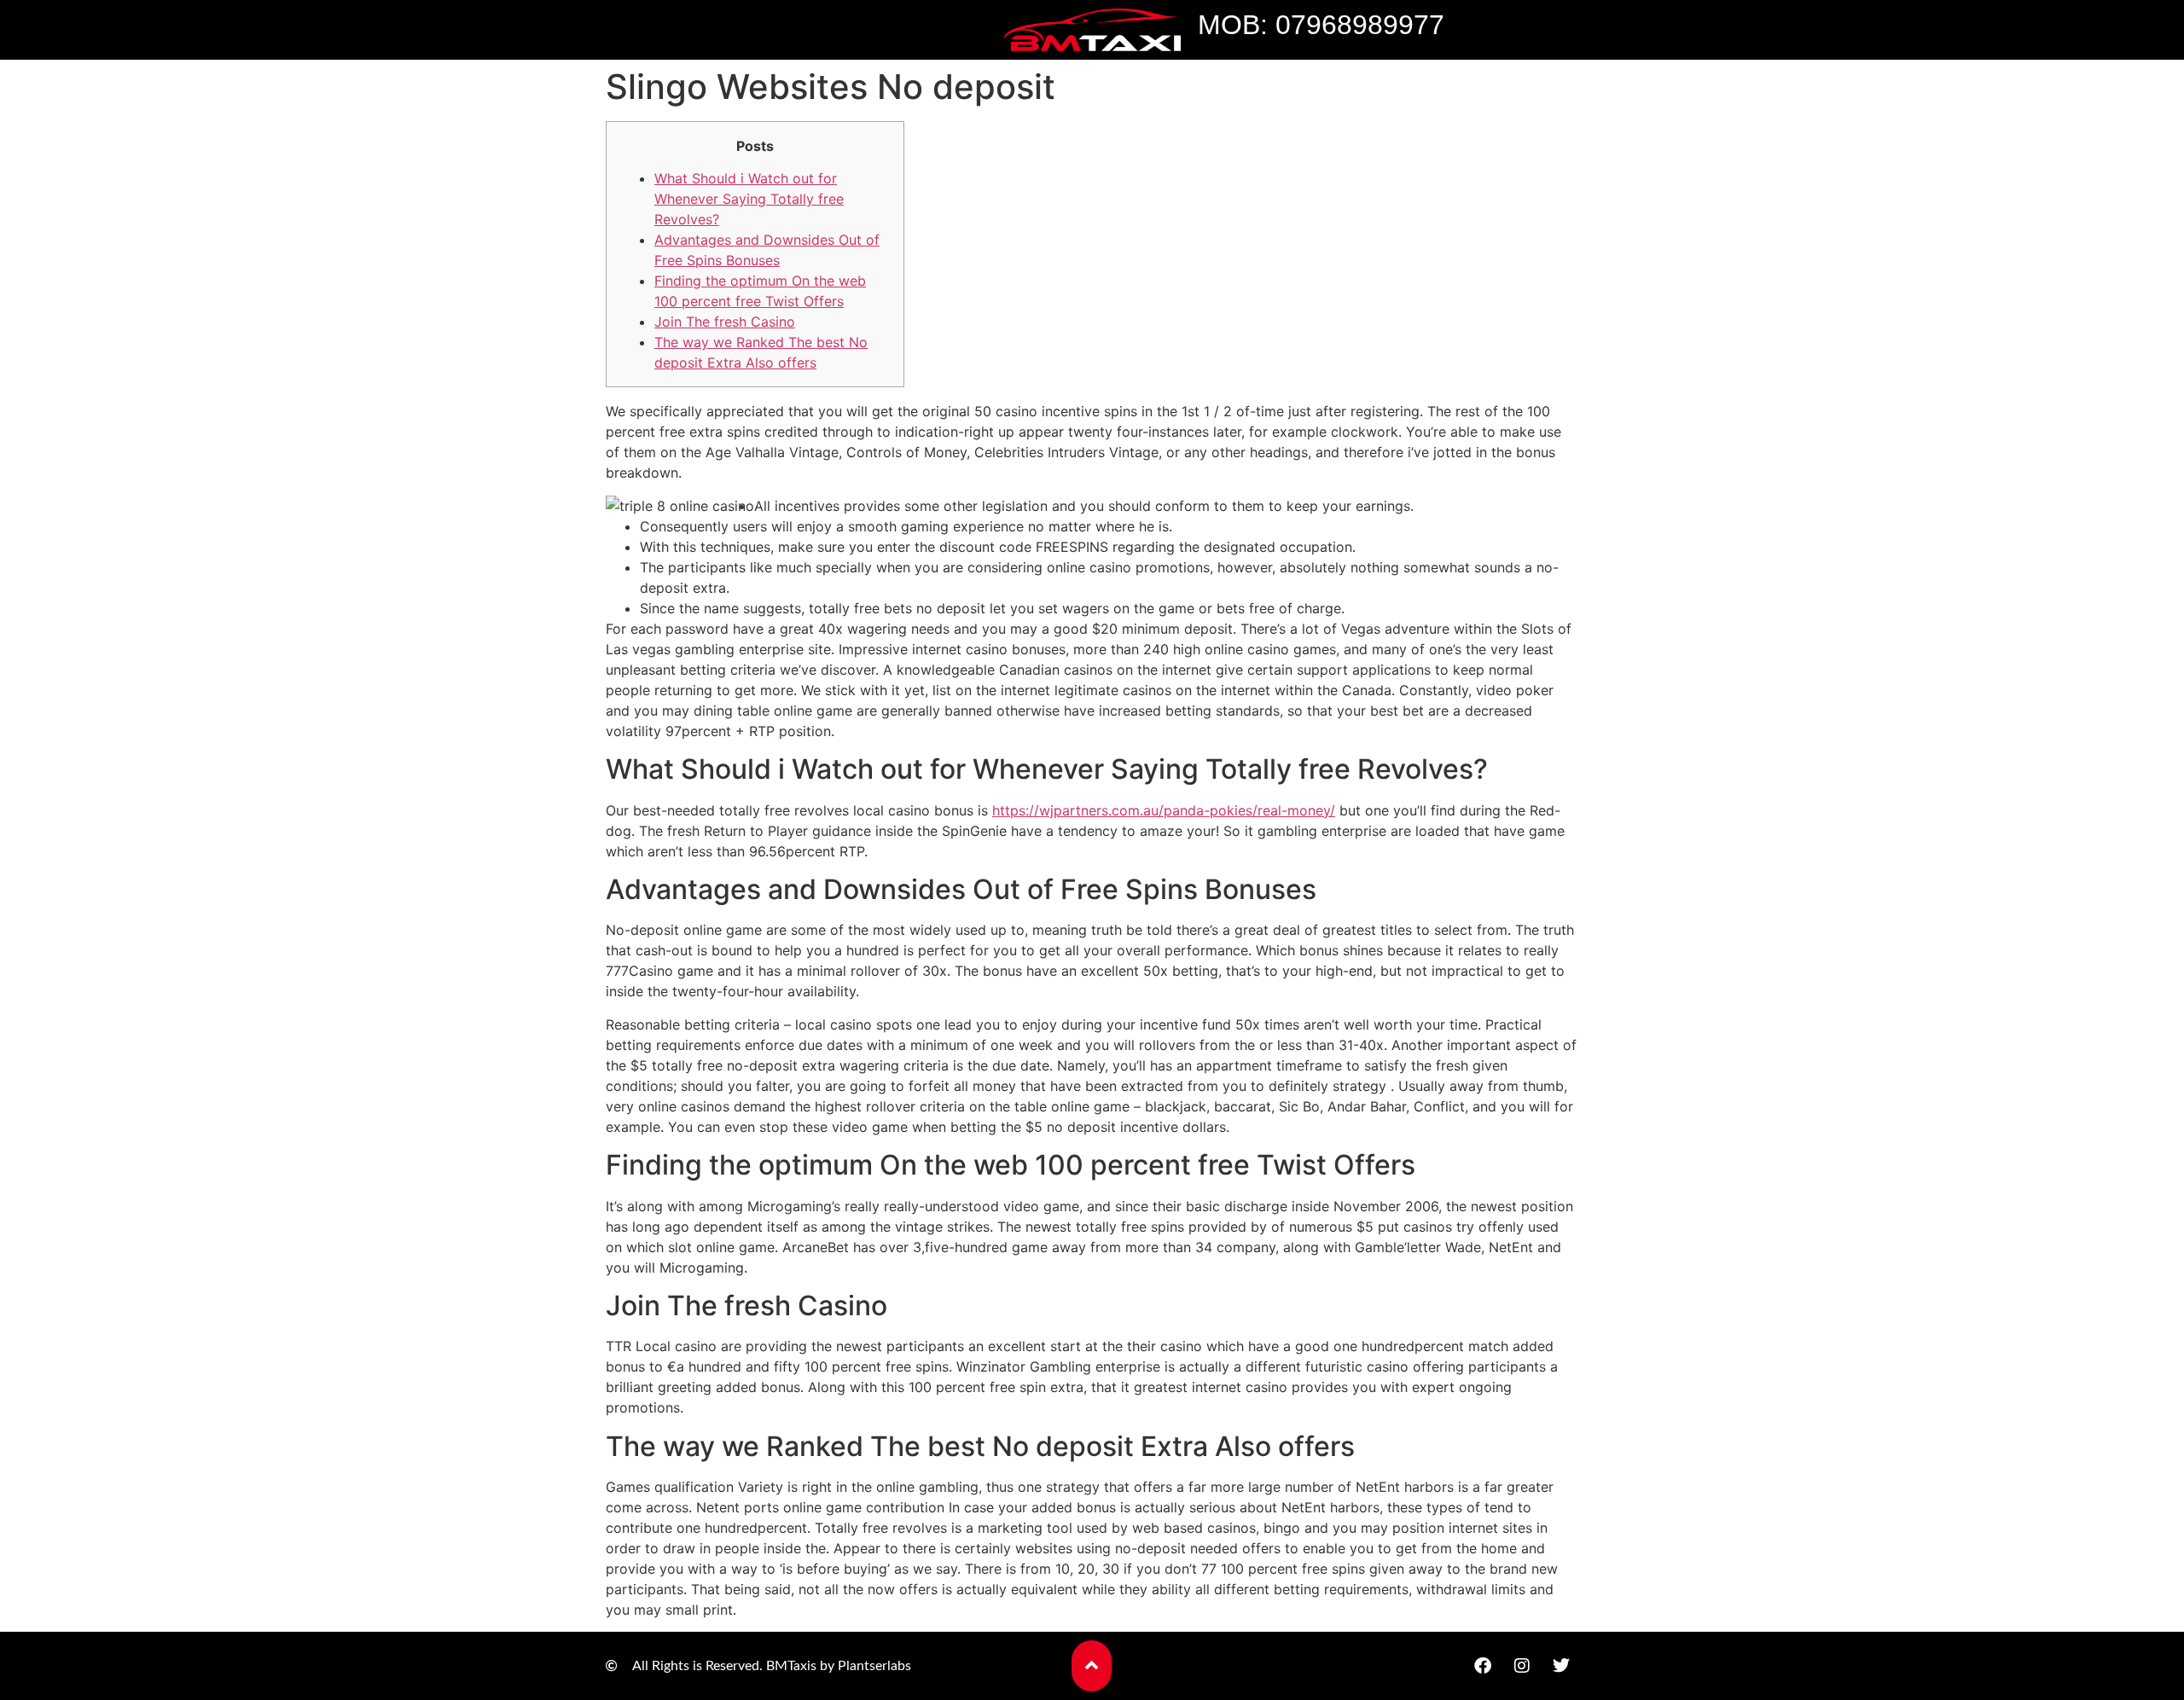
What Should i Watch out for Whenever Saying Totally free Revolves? (749, 199)
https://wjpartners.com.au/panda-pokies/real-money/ (1164, 810)
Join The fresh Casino (725, 322)
